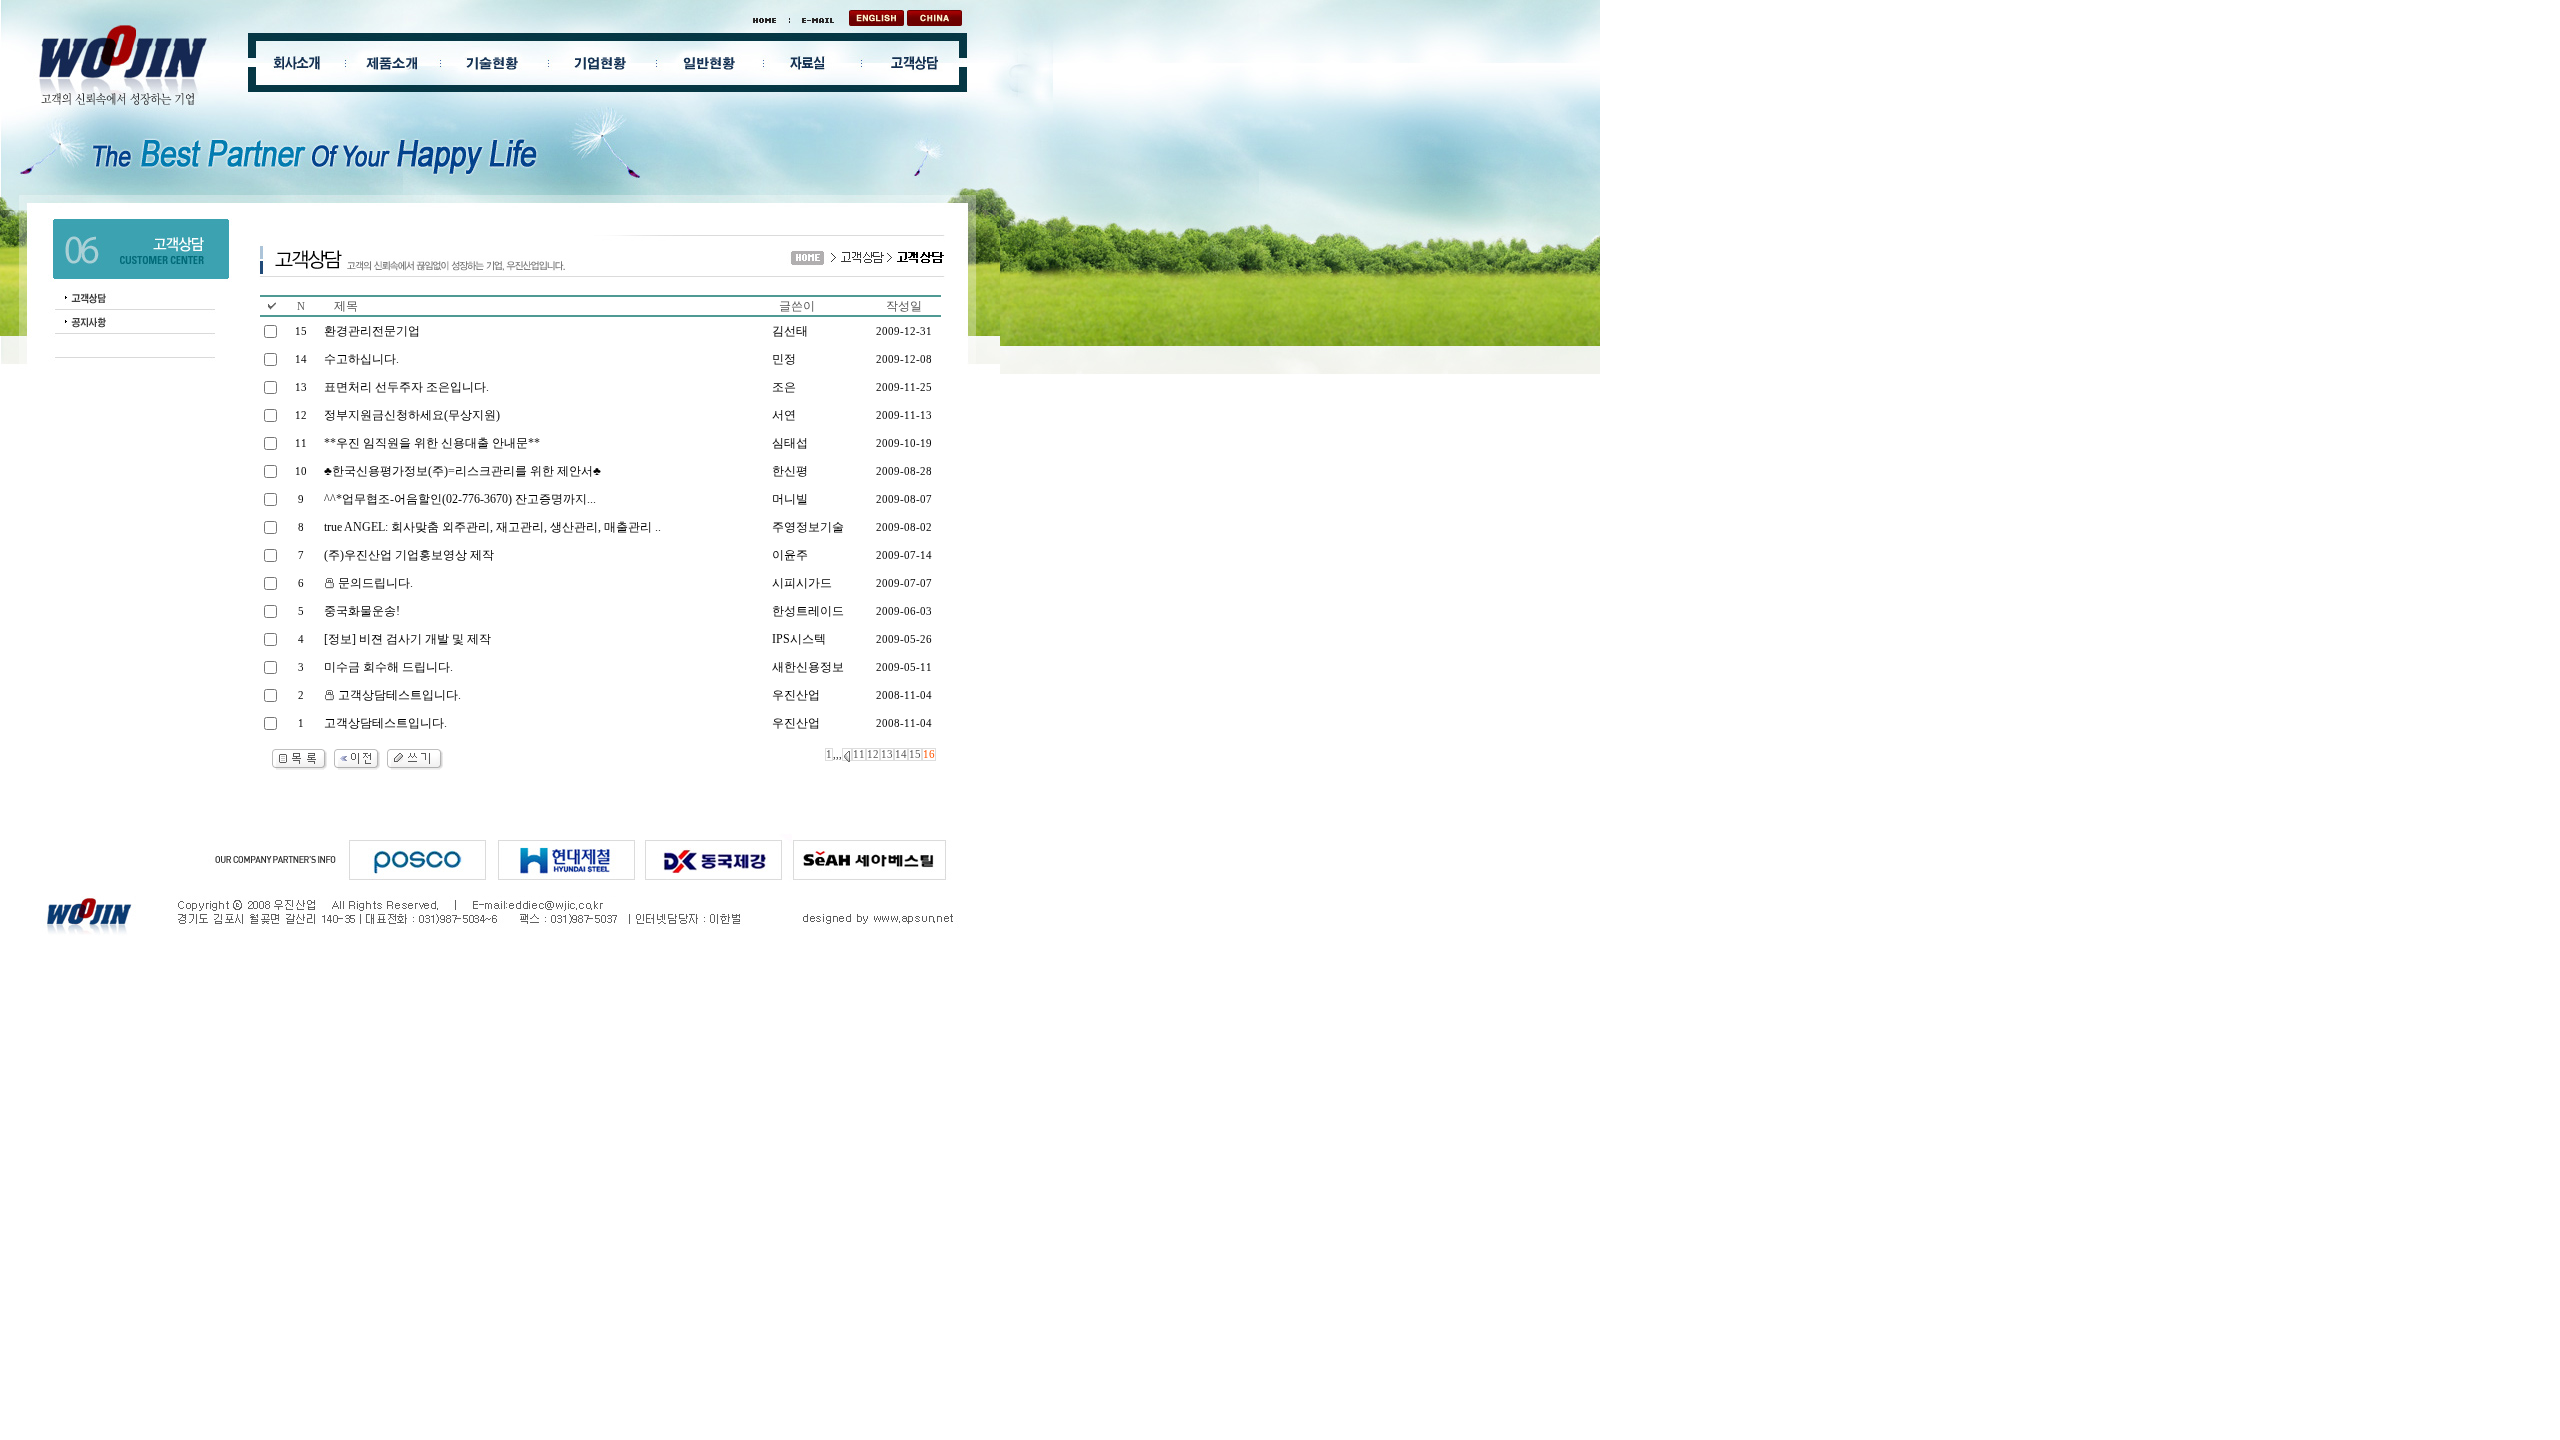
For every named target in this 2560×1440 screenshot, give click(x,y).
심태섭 (790, 443)
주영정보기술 (808, 527)
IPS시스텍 (799, 639)
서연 (784, 415)
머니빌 (790, 499)
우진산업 (796, 695)
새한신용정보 (808, 667)
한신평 (790, 471)
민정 (784, 359)
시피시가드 (802, 583)
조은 (784, 387)
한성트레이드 (808, 611)
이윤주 (790, 555)
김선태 (790, 331)
